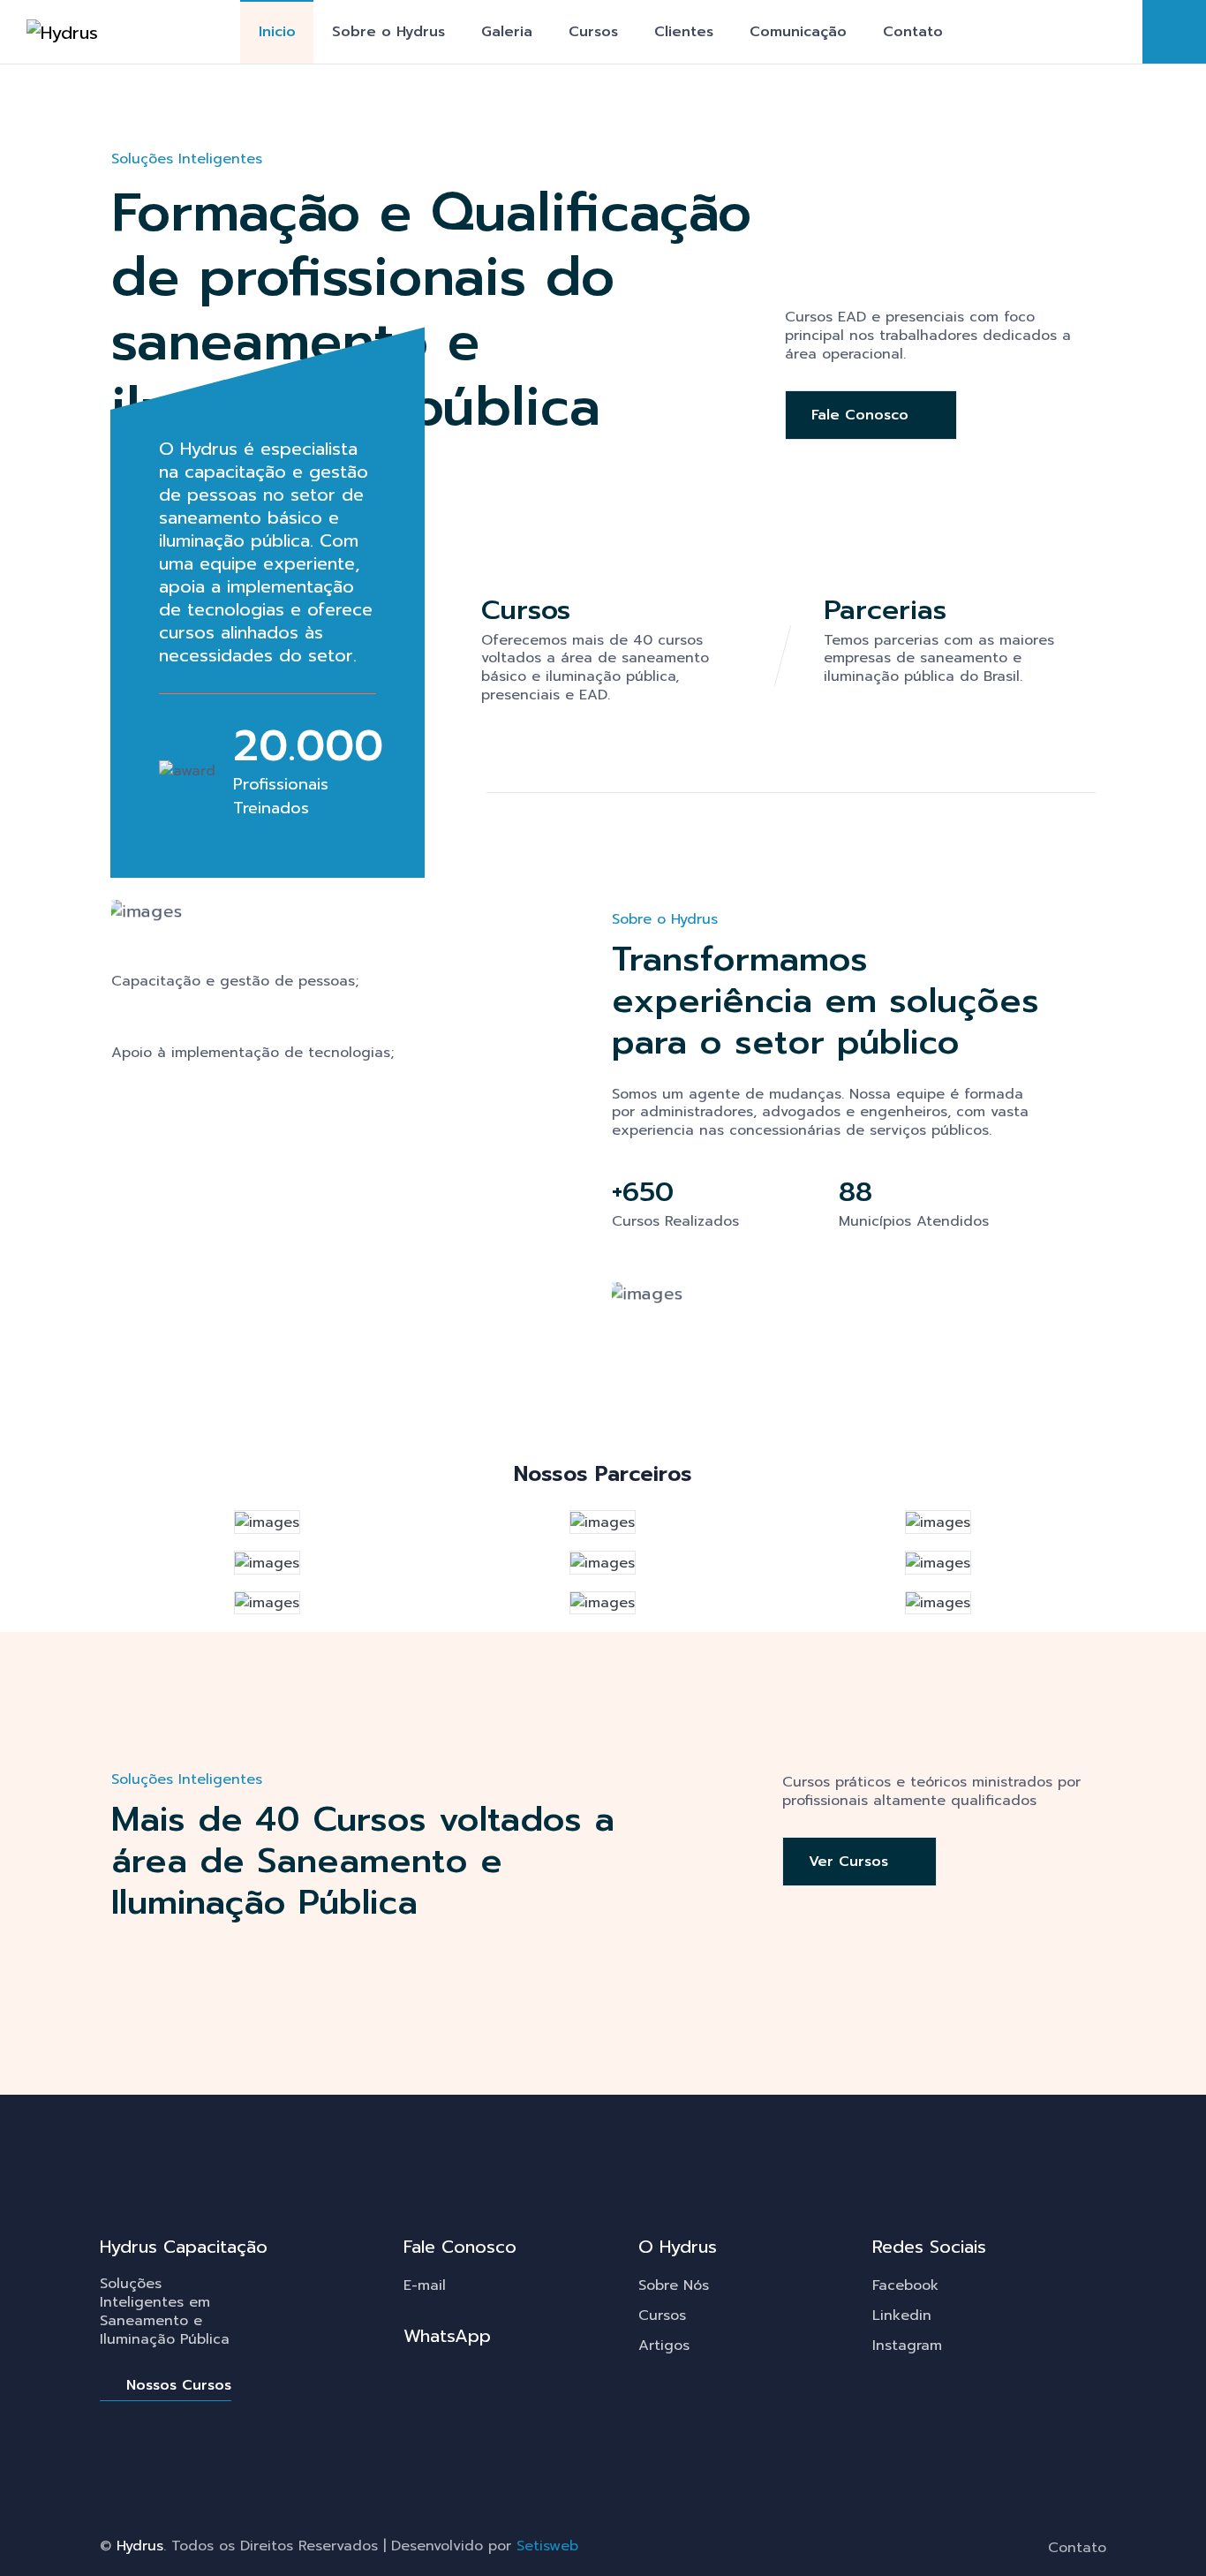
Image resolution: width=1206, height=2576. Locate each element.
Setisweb (547, 2546)
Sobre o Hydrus (388, 32)
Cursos (593, 32)
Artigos (664, 2346)
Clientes (684, 32)
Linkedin (902, 2315)
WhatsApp (447, 2336)
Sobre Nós (674, 2285)
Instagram (907, 2346)
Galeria (507, 32)
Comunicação (798, 32)
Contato (913, 32)
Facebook (905, 2285)
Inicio (277, 32)
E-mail (425, 2285)
